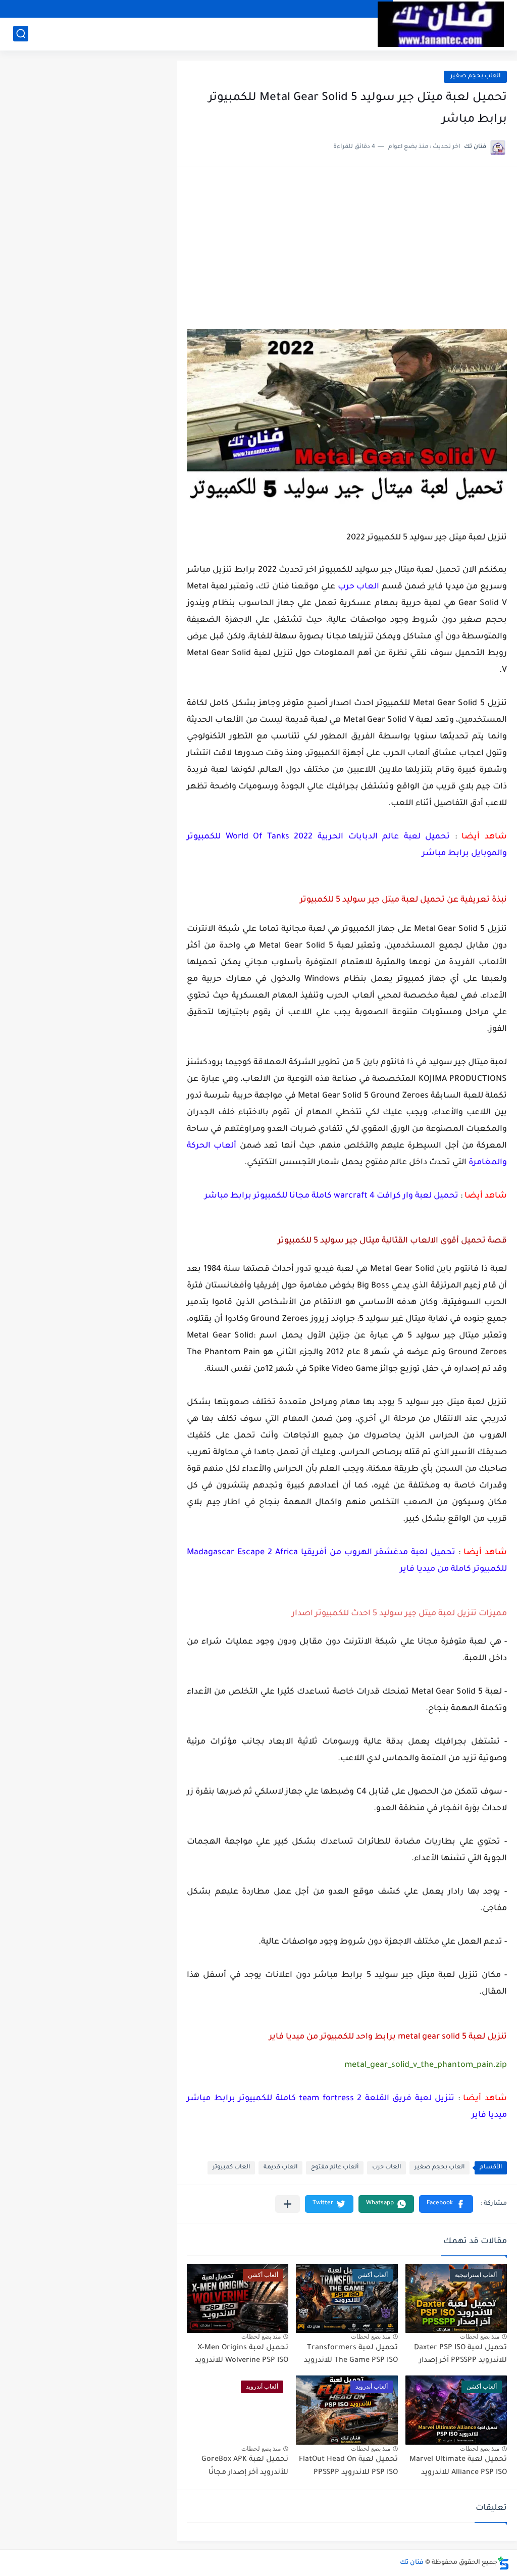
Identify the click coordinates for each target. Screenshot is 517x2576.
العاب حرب (386, 2168)
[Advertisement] (347, 253)
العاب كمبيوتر (231, 2168)
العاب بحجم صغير (475, 77)
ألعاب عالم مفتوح (335, 2168)
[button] (446, 2204)
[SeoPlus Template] (503, 2563)
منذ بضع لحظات (480, 2337)
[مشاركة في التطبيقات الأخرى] (288, 2204)
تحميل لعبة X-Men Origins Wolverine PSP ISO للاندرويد (242, 2355)
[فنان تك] (441, 24)
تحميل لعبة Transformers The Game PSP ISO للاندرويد (351, 2355)
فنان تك (412, 2563)
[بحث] (21, 34)
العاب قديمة (280, 2168)
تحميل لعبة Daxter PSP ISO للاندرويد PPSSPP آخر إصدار (460, 2355)
